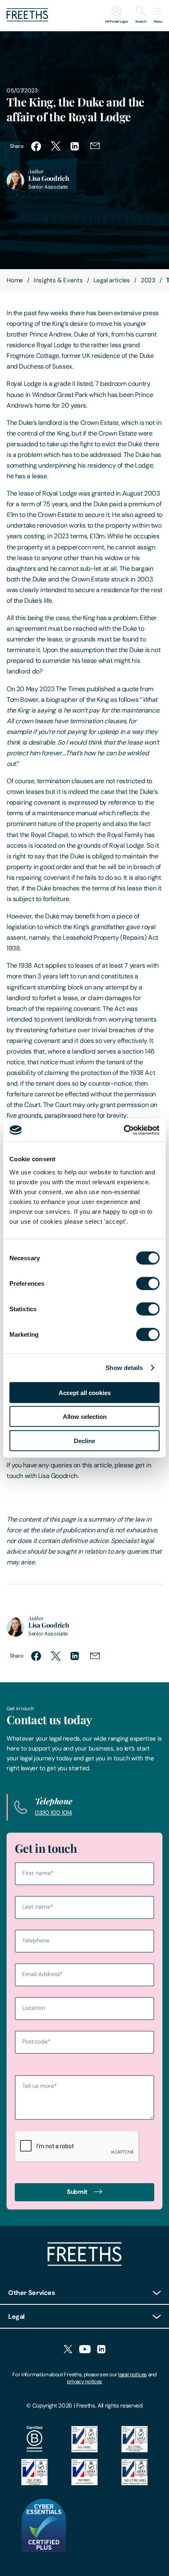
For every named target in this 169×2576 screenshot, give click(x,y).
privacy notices (84, 2381)
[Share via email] (95, 146)
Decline (84, 1440)
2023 (148, 280)
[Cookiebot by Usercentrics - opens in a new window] (124, 1130)
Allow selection (85, 1417)
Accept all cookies (85, 1392)
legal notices (132, 2374)
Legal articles (112, 280)
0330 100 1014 (54, 1813)
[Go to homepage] (27, 19)
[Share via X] (56, 146)
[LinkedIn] (101, 2350)
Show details (124, 1368)
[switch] (148, 1283)
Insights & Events (58, 280)
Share (16, 146)
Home (15, 280)
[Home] (84, 2264)
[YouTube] (85, 2350)
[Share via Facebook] (36, 146)
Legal (16, 2317)
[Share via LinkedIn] (75, 146)
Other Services (32, 2293)
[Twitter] (68, 2350)
